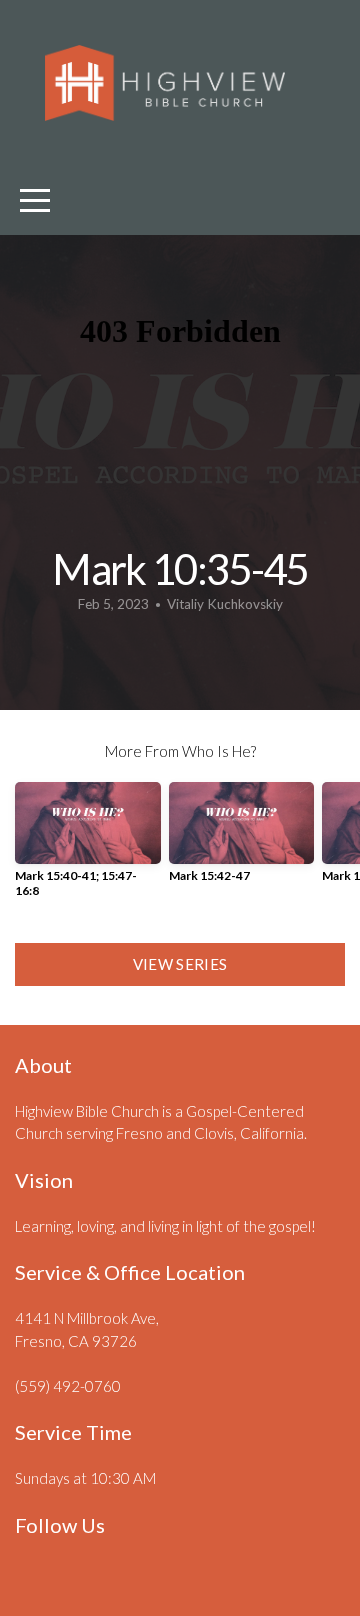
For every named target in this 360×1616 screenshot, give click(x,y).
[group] (88, 847)
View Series (180, 964)
